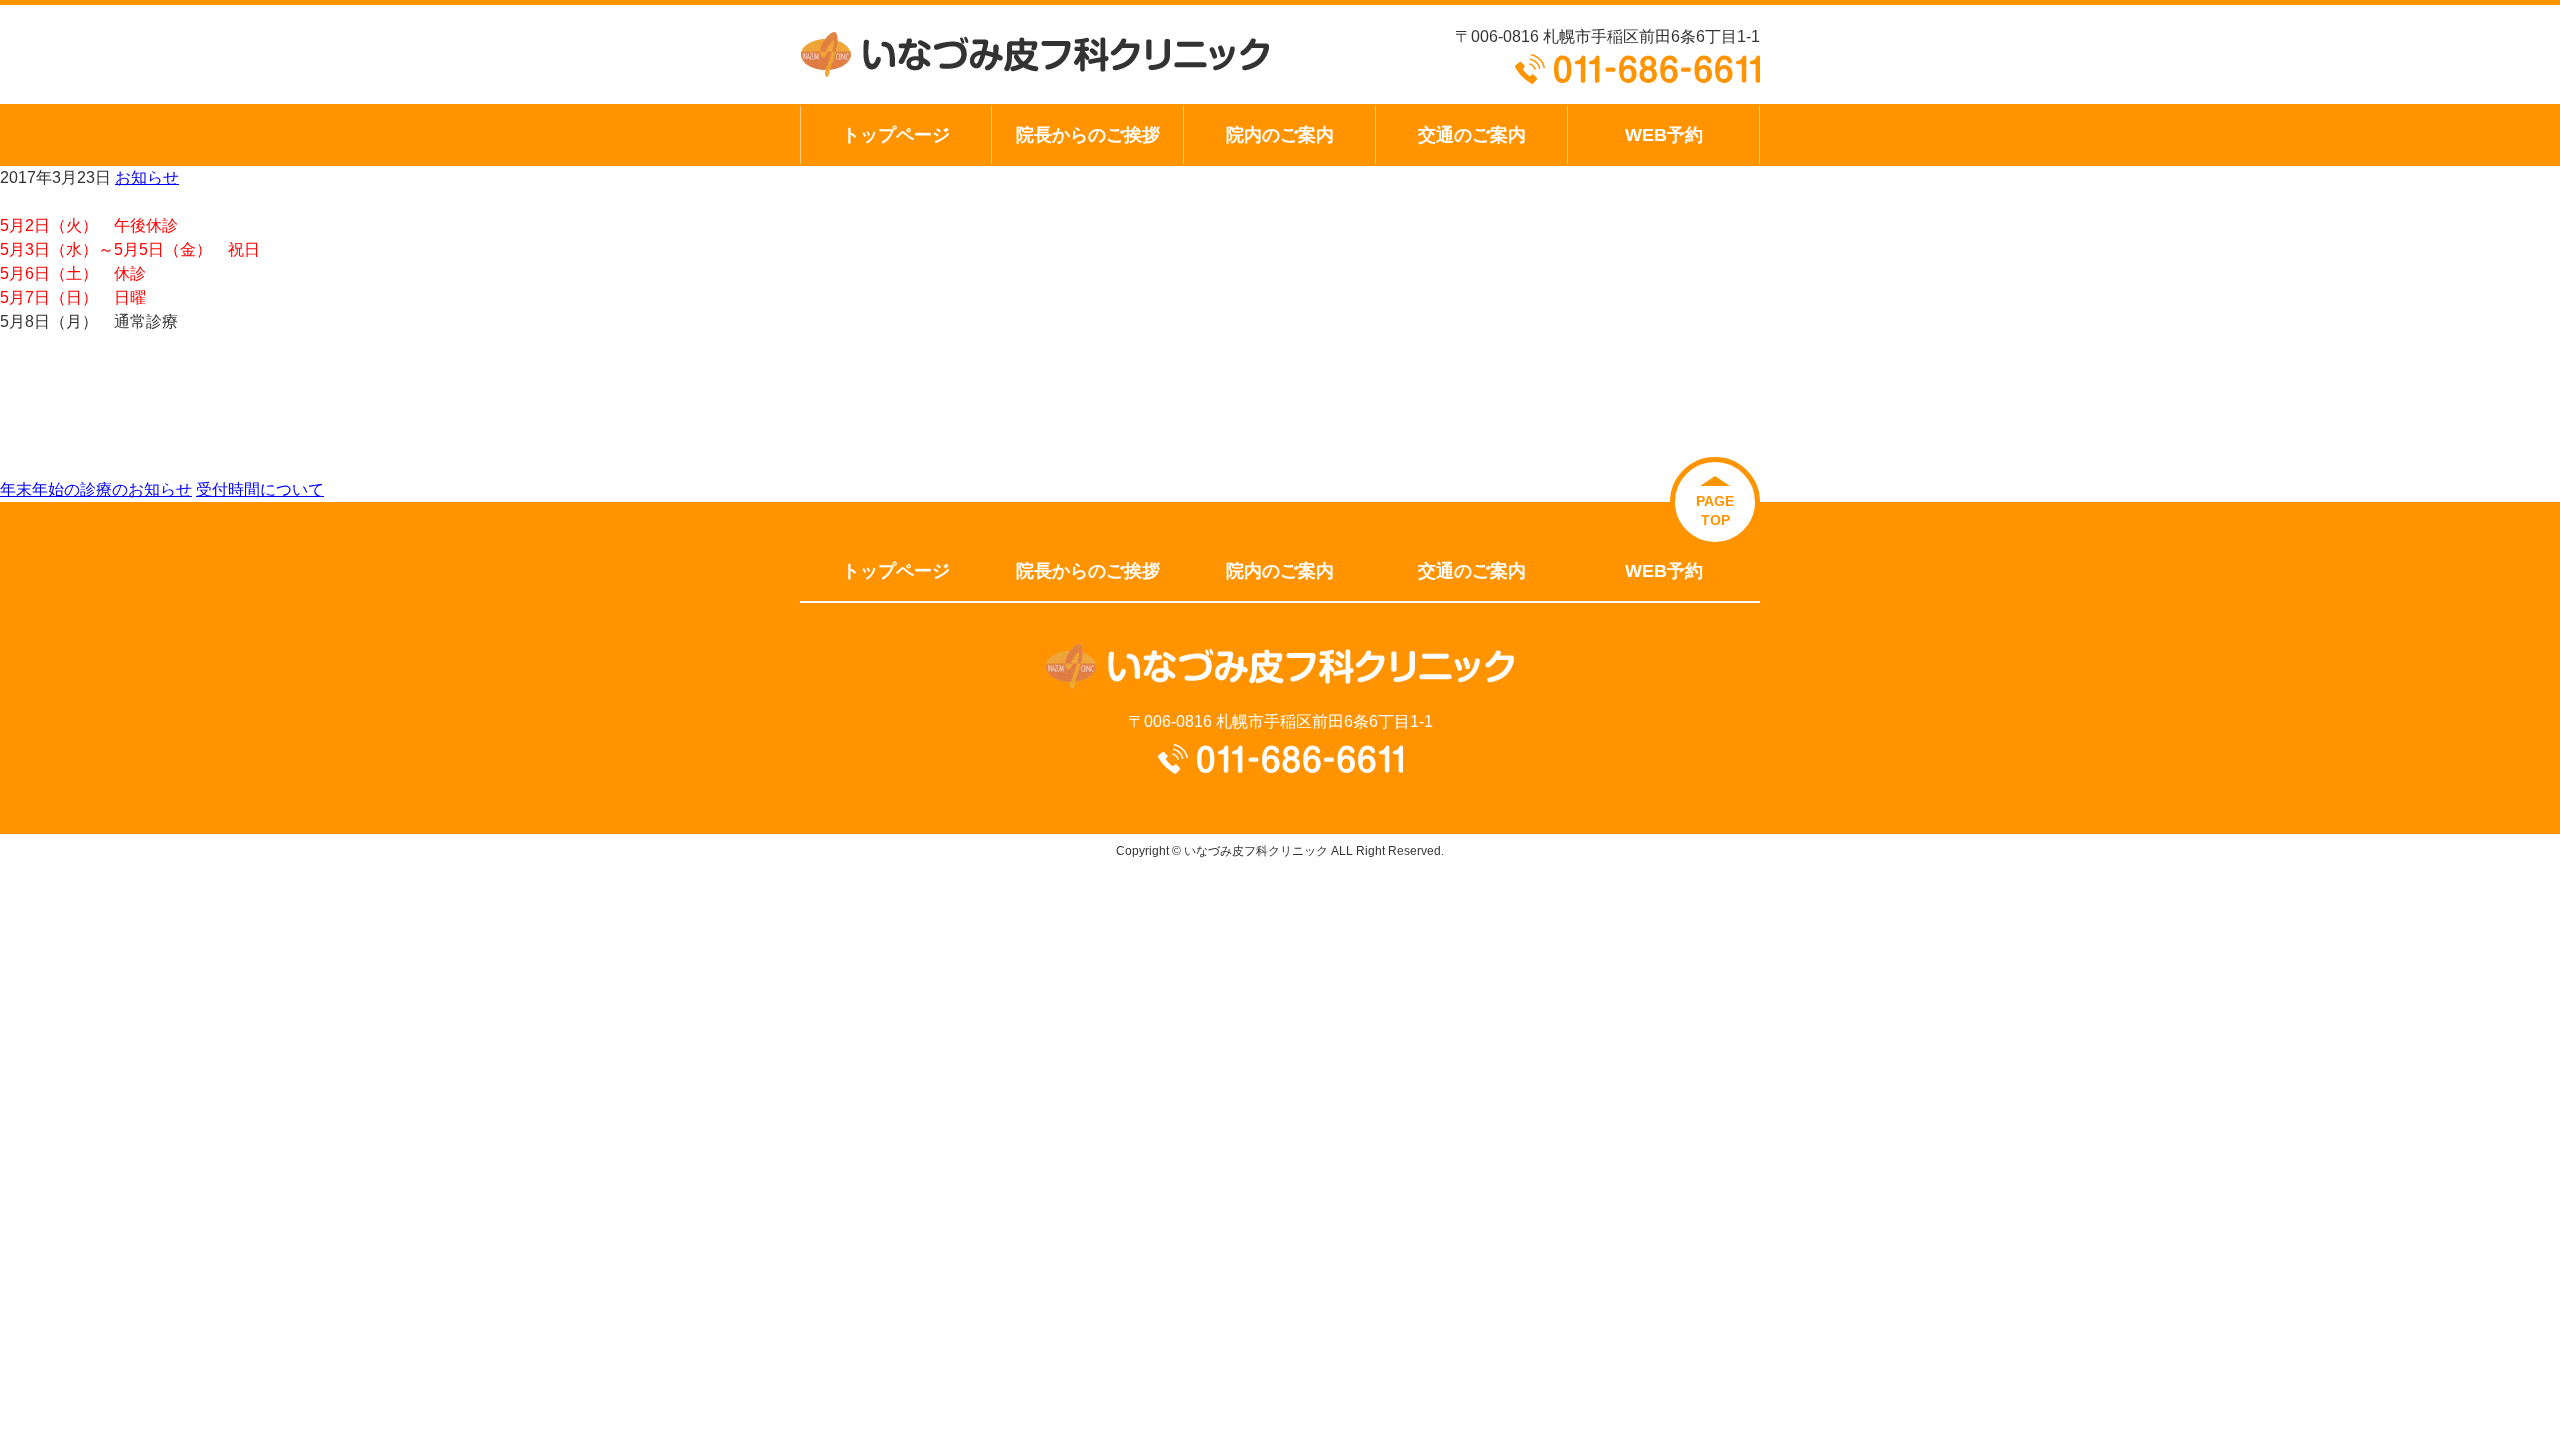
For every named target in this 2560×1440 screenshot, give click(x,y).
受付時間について (260, 489)
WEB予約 (1664, 134)
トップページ (896, 134)
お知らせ (147, 177)
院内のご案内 (1280, 134)
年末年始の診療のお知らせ (96, 489)
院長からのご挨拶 (1088, 134)
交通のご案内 (1472, 134)
